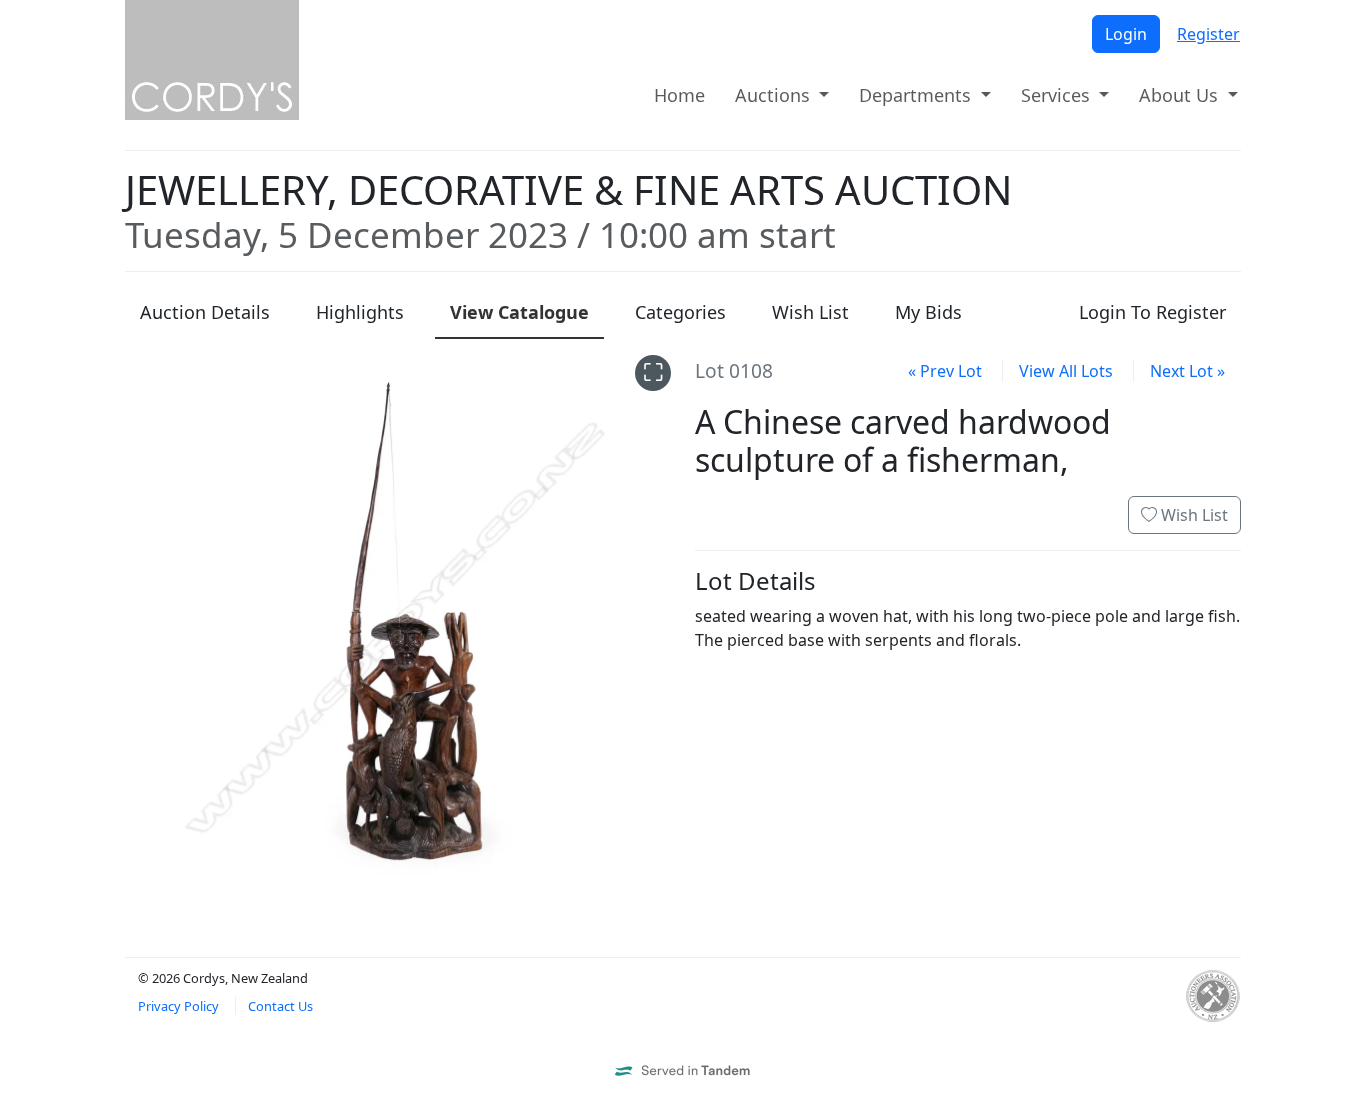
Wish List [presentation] (810, 312)
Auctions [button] (775, 95)
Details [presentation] (205, 312)
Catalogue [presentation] (519, 312)
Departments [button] (917, 95)
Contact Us (280, 1006)
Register (1208, 34)
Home (679, 95)
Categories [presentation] (680, 312)
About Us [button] (1181, 95)
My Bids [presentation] (928, 312)
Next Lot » (1187, 371)
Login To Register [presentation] (1152, 312)
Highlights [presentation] (360, 312)
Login (1126, 34)
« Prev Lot (945, 371)
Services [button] (1058, 95)
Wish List (1192, 515)
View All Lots (1066, 371)
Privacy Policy (178, 1006)
